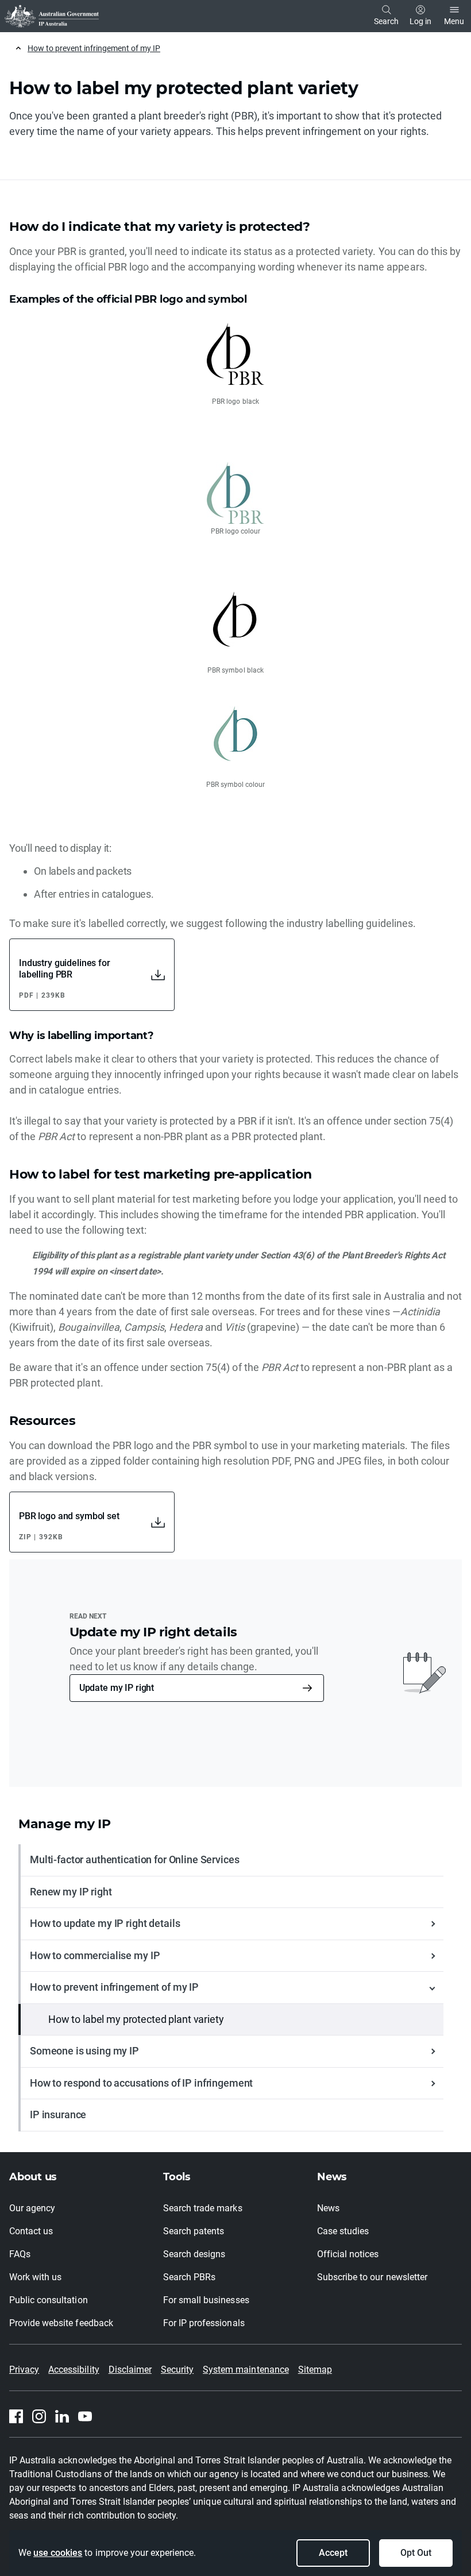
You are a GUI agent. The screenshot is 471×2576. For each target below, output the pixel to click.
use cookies (58, 2553)
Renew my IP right (71, 1892)
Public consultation (49, 2300)
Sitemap (315, 2370)
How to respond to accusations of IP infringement (141, 2083)
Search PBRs (189, 2277)
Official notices (348, 2254)
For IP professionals (204, 2323)
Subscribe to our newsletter (372, 2277)
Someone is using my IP (84, 2051)
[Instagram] (39, 2416)
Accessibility (74, 2370)
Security (177, 2370)
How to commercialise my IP (95, 1955)
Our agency (32, 2208)
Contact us (31, 2231)
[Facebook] (16, 2416)
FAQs (20, 2254)
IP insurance (58, 2115)
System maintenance (246, 2370)
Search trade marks (203, 2208)
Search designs (194, 2254)
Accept (333, 2553)
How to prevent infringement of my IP (94, 48)
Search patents (194, 2231)
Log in (420, 21)
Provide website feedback (61, 2323)
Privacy (24, 2370)
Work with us (35, 2277)
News (328, 2208)
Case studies (343, 2231)
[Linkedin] (62, 2416)
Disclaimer (130, 2370)
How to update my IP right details (105, 1923)
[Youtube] (85, 2416)
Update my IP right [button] (117, 1688)
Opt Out (416, 2553)
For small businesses (206, 2300)
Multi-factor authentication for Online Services (134, 1859)
